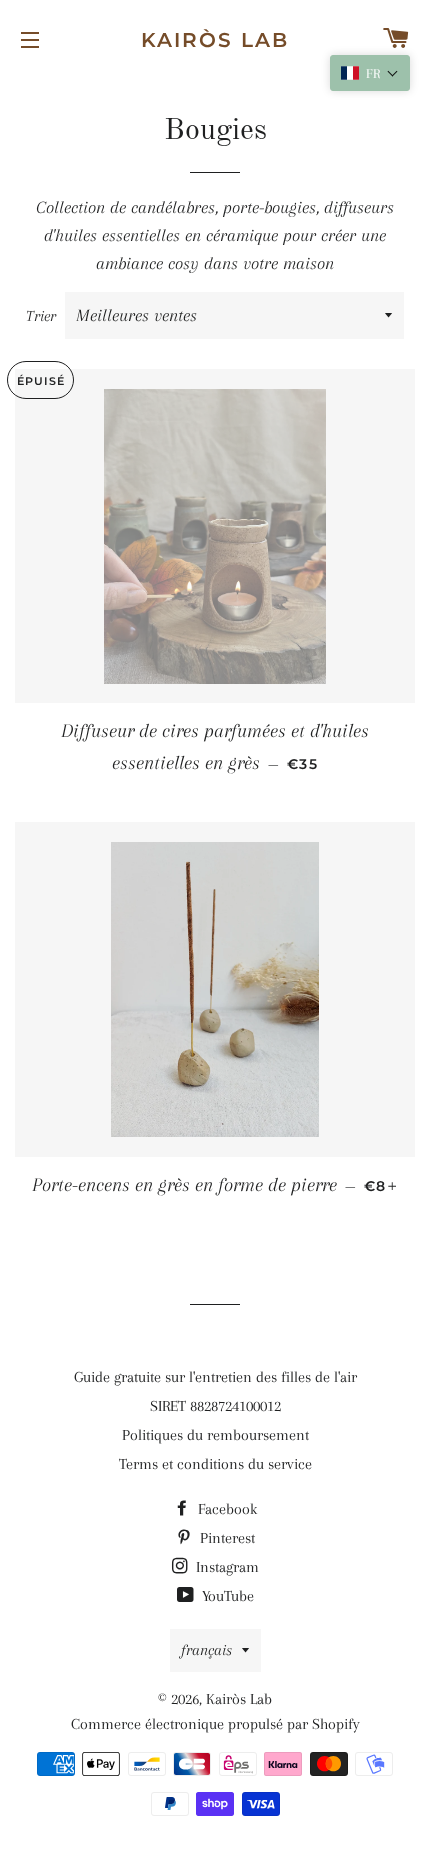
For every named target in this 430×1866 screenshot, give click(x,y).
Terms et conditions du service (215, 1464)
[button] (370, 73)
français (206, 1650)
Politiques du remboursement (215, 1435)
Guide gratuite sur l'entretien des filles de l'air (215, 1377)
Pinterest (225, 1538)
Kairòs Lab (215, 40)
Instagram (225, 1567)
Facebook (225, 1509)
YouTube (226, 1596)
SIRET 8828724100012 (215, 1406)
